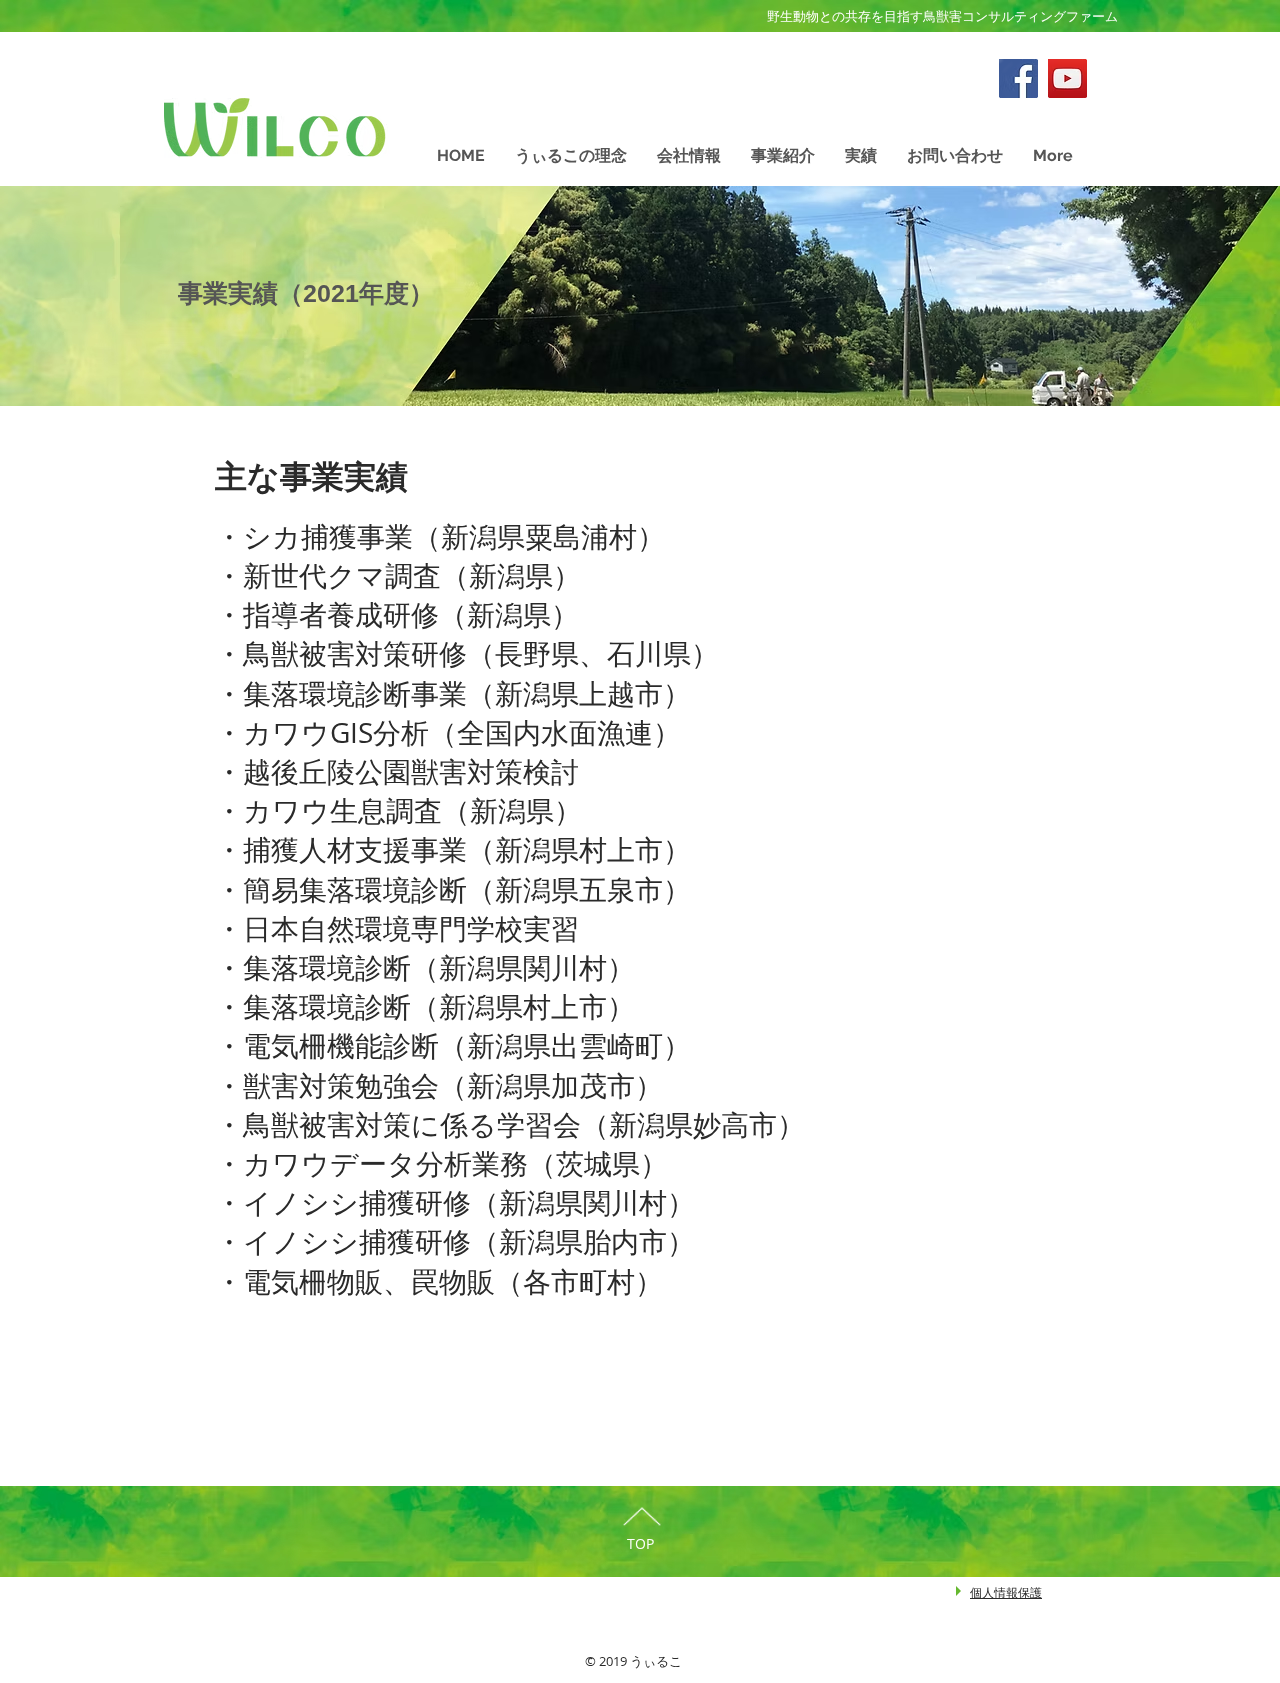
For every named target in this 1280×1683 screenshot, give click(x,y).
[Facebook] (1018, 78)
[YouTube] (1067, 78)
